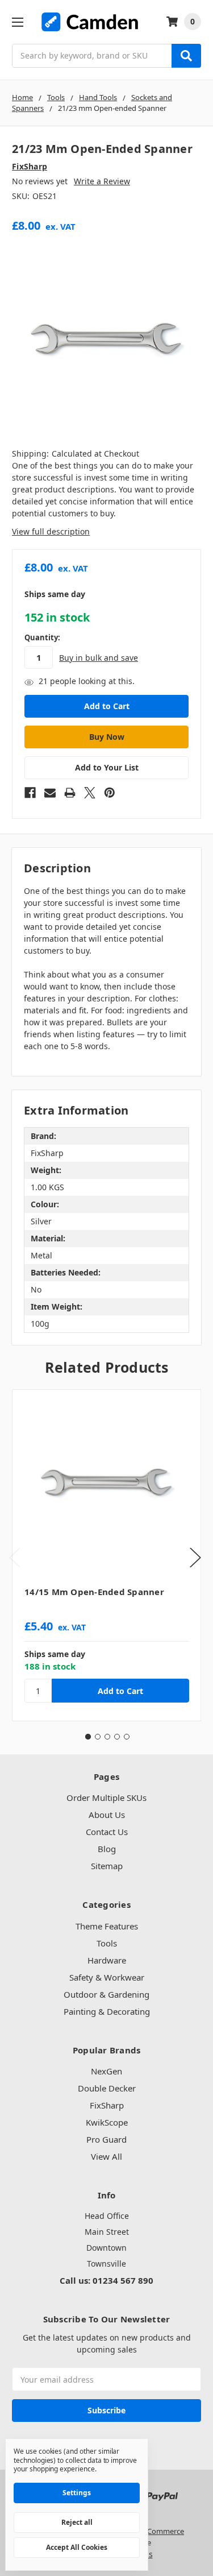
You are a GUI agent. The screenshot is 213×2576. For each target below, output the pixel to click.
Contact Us (107, 1832)
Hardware (107, 1960)
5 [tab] (127, 1737)
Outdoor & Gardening (106, 1994)
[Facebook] (30, 793)
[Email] (50, 793)
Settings (77, 2493)
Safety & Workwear (107, 1977)
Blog (107, 1849)
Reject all (77, 2522)
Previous (15, 1557)
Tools (107, 1943)
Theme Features (107, 1926)
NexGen (106, 2071)
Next (195, 1557)
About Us (107, 1815)
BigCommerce (160, 2531)
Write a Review (102, 181)
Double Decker (107, 2088)
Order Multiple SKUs (106, 1798)
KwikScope (107, 2122)
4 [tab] (117, 1737)
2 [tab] (98, 1737)
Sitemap (107, 1866)
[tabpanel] (106, 1555)
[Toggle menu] (17, 22)
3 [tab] (107, 1737)
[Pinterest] (110, 793)
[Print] (70, 793)
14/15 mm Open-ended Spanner (94, 1592)
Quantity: (42, 637)
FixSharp (107, 2105)
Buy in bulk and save (99, 658)
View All (106, 2156)
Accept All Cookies (77, 2547)
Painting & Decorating (107, 2011)
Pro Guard (106, 2139)
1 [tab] (88, 1737)
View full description (51, 531)
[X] (90, 793)
